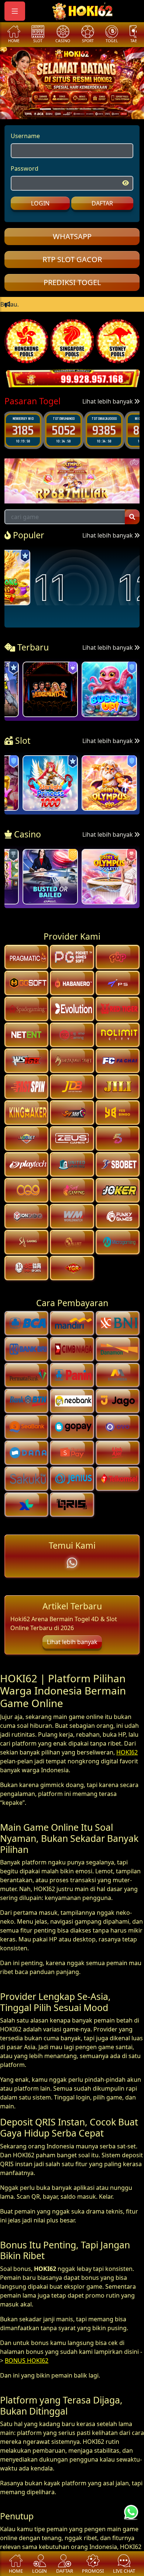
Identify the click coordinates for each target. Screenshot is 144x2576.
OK (72, 1337)
